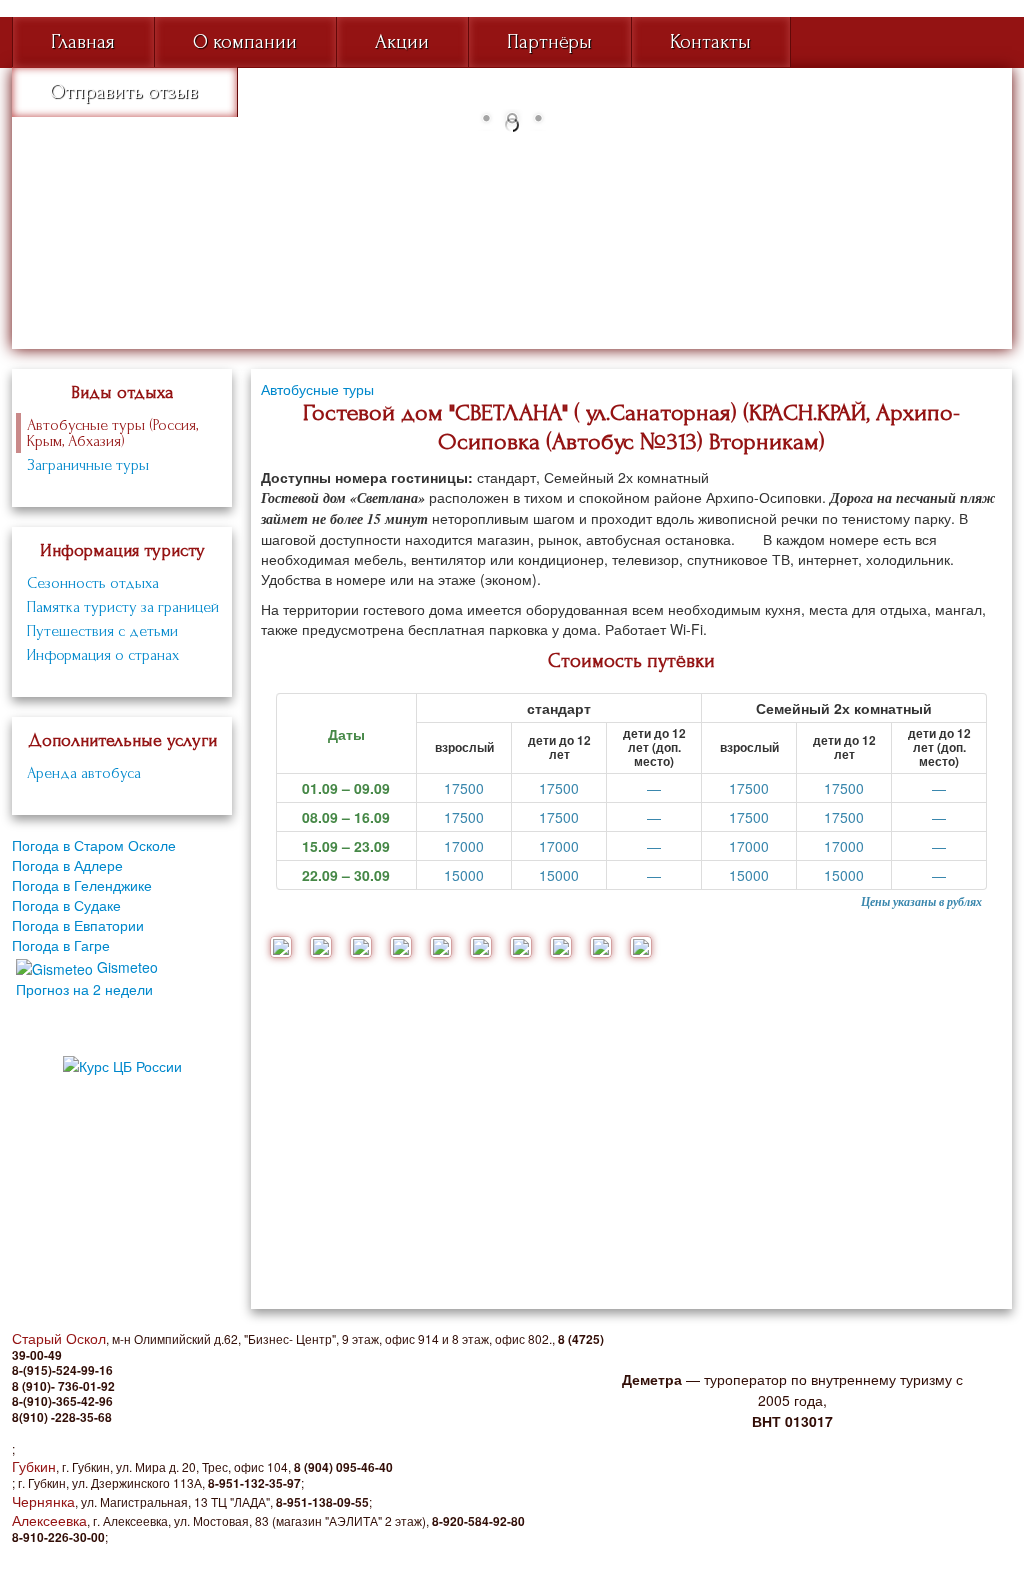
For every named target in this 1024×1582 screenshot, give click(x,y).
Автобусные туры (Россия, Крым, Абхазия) (112, 433)
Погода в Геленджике (82, 885)
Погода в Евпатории (78, 925)
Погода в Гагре (61, 945)
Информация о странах (103, 655)
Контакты (710, 42)
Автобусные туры (317, 389)
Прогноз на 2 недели (84, 989)
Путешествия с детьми (102, 631)
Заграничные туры (88, 465)
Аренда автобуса (84, 773)
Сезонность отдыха (93, 583)
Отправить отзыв (124, 92)
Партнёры (549, 42)
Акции (402, 42)
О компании (245, 42)
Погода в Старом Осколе (94, 845)
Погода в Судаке (66, 905)
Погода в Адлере (67, 865)
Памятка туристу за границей (123, 607)
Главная (83, 42)
